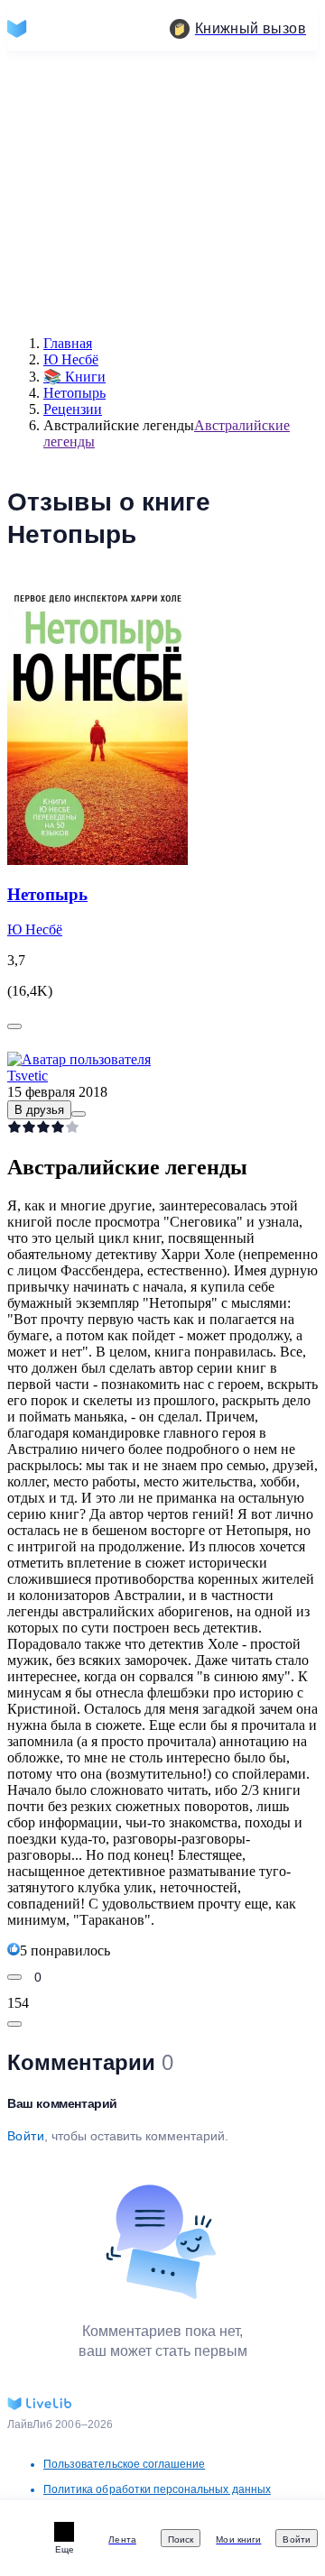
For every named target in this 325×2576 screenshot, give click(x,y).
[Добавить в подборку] (14, 1026)
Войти (26, 2136)
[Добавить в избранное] (14, 2024)
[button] (79, 1114)
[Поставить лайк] (14, 1977)
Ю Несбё (35, 929)
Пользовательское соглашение (124, 2464)
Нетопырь (47, 894)
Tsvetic (28, 1076)
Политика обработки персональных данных (157, 2489)
